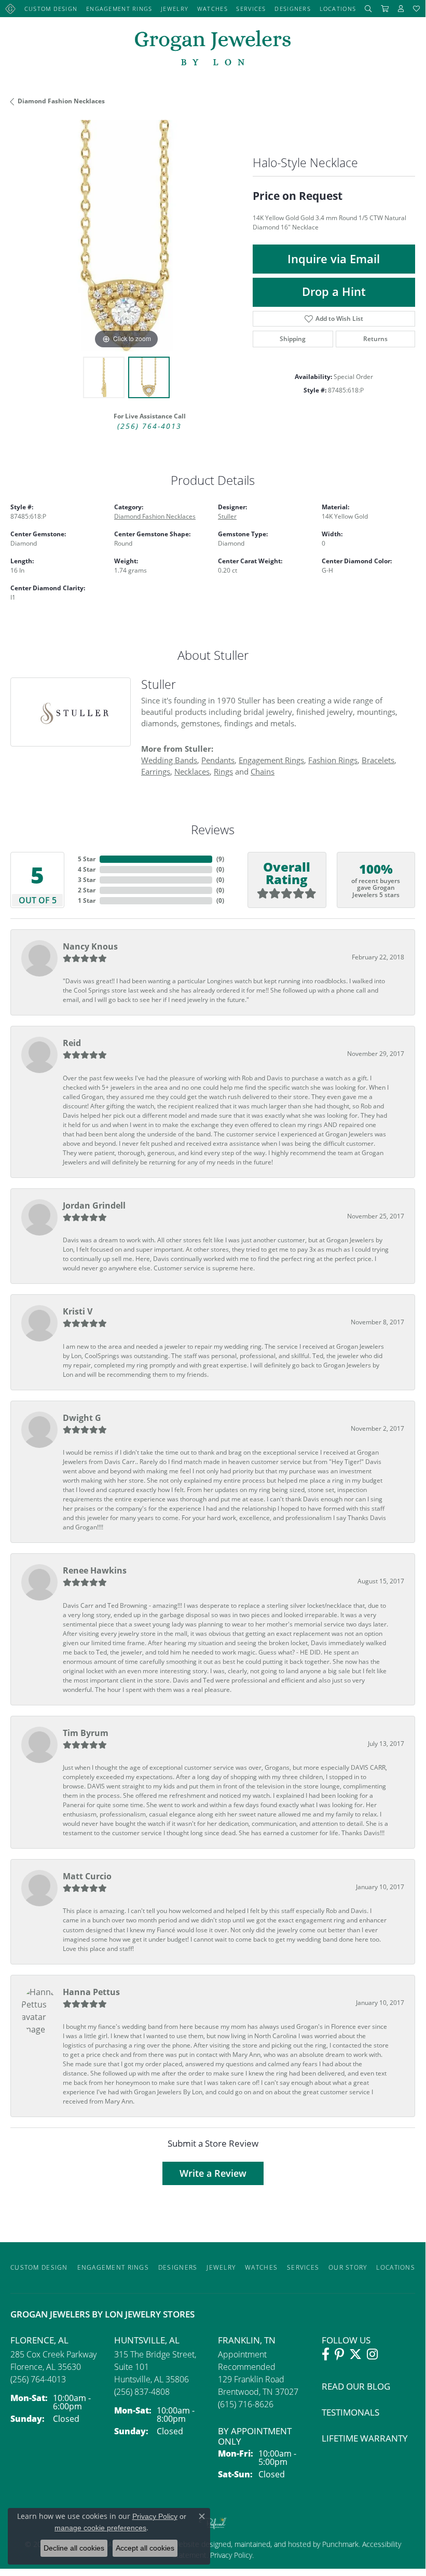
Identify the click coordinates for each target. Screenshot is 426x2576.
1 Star (87, 900)
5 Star (87, 859)
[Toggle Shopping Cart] (385, 9)
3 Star (87, 880)
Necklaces (192, 771)
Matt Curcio (87, 1876)
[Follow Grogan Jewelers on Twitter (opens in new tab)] (355, 2354)
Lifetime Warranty (365, 2438)
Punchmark (340, 2544)
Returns (375, 339)
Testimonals (351, 2412)
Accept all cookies (145, 2548)
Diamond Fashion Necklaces (61, 101)
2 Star (87, 890)
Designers (293, 9)
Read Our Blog (356, 2386)
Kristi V (78, 1311)
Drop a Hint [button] (334, 292)
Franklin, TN (247, 2340)
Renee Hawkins (95, 1570)
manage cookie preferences (100, 2528)
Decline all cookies (74, 2548)
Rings (223, 771)
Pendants (218, 760)
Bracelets (378, 760)
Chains (263, 771)
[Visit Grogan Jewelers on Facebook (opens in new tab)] (326, 2354)
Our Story (348, 2267)
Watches (212, 9)
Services (251, 9)
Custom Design (51, 9)
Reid (72, 1043)
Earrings (156, 771)
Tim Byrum (86, 1733)
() (220, 859)
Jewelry (175, 9)
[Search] (368, 9)
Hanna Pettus (91, 1992)
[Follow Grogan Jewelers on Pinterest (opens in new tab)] (339, 2354)
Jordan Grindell (94, 1205)
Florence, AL (39, 2340)
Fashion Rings (333, 760)
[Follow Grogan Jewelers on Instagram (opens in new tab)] (372, 2354)
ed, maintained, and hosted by (272, 2544)
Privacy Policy (230, 2555)
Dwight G (82, 1418)
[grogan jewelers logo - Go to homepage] (213, 49)
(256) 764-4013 (149, 426)
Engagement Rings (119, 9)
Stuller (227, 516)
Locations (338, 9)
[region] (126, 236)
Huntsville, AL (147, 2340)
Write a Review (213, 2173)
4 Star (87, 869)
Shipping (293, 339)
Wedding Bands (169, 760)
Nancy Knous (90, 946)
